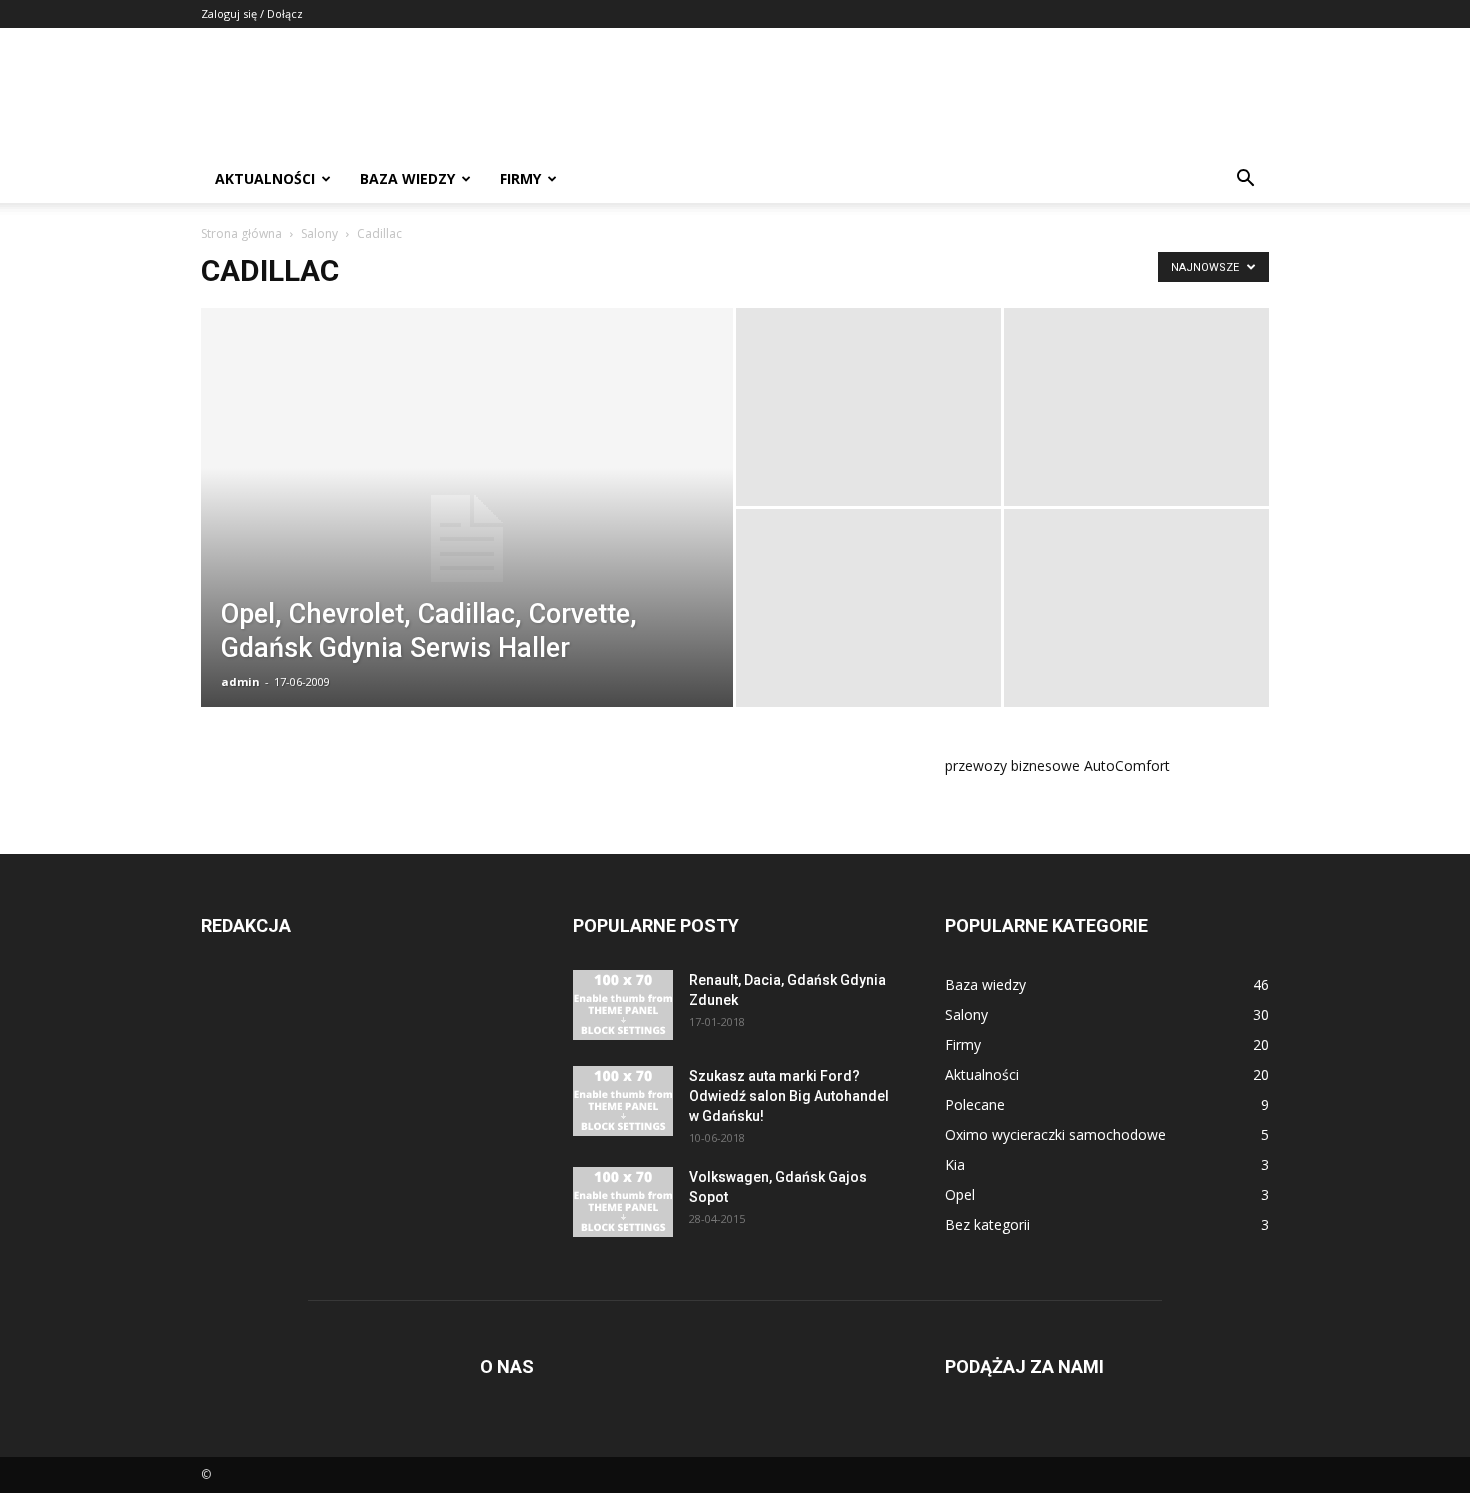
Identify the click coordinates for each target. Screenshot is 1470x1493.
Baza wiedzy (407, 178)
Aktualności (265, 178)
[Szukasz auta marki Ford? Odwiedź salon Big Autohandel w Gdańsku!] (623, 1101)
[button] (1245, 180)
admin (240, 681)
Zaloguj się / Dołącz (252, 13)
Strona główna (241, 233)
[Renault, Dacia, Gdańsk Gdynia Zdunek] (623, 1005)
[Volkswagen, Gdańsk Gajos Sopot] (623, 1202)
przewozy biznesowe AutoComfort (1057, 765)
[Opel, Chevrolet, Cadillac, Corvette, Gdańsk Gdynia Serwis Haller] (467, 539)
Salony (319, 233)
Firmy (520, 178)
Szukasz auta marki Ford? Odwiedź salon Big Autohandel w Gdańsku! (789, 1096)
